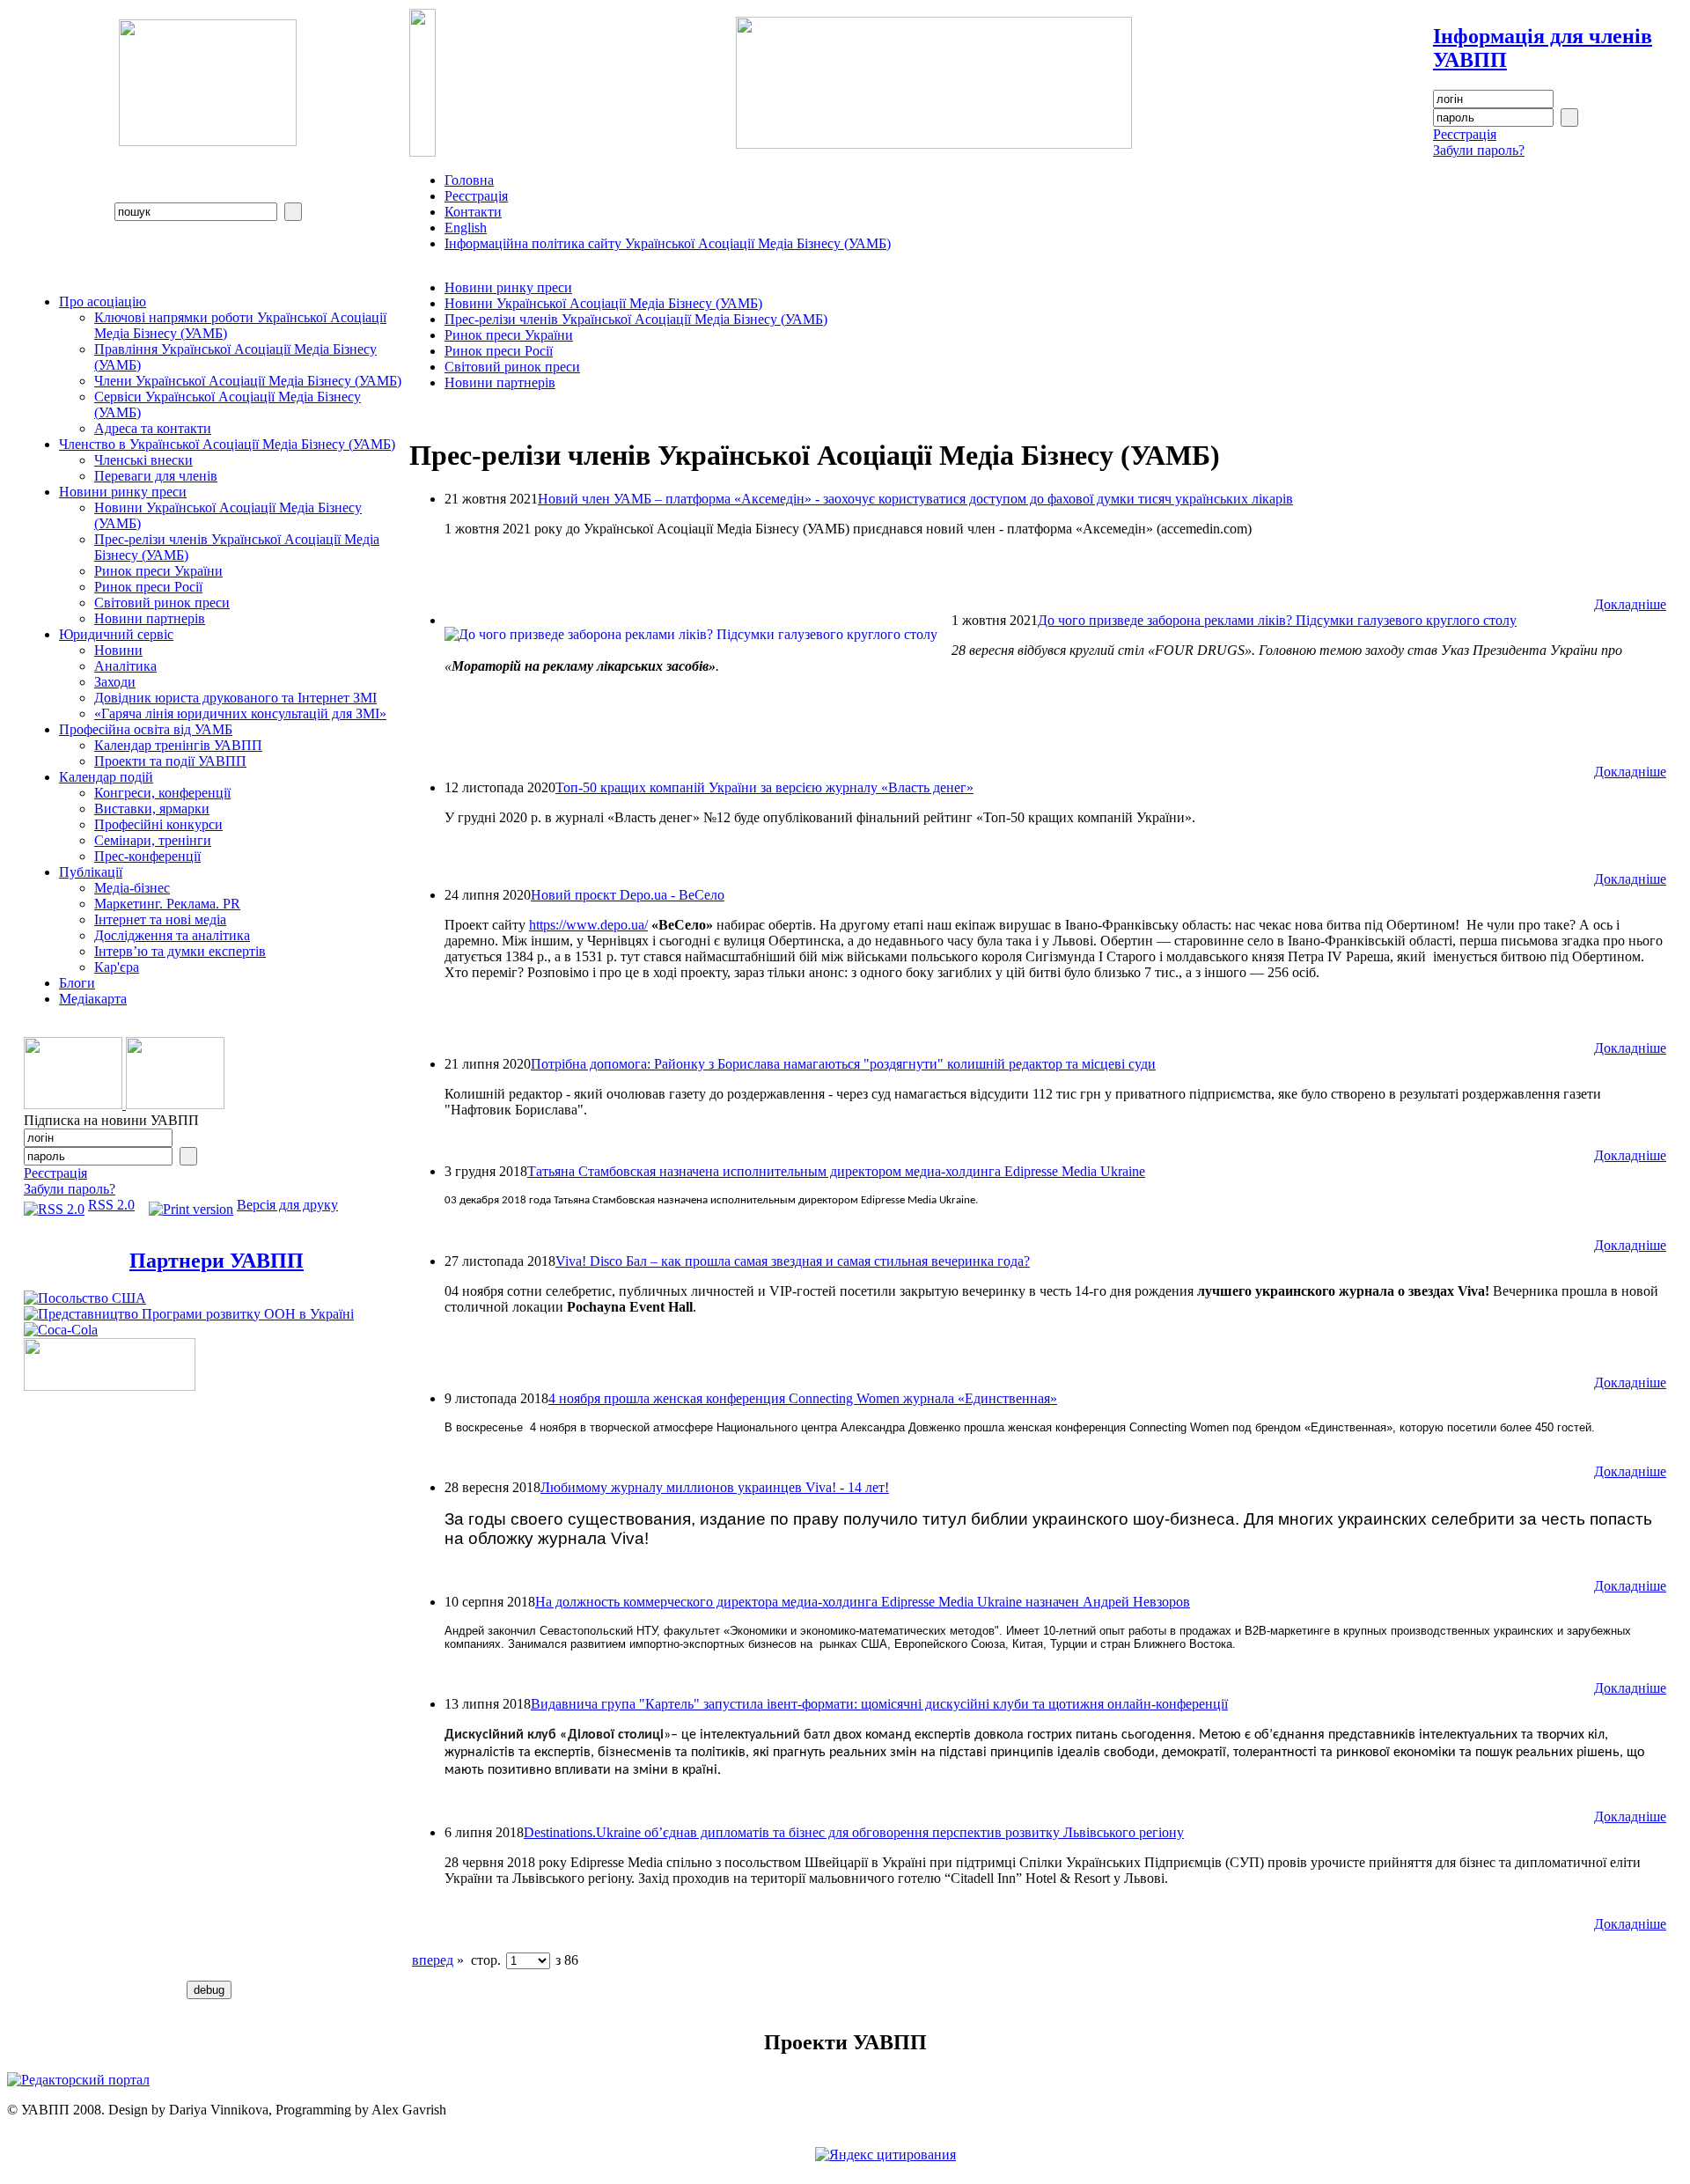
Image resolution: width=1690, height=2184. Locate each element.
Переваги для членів (156, 476)
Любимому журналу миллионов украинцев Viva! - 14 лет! (715, 1487)
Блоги (77, 983)
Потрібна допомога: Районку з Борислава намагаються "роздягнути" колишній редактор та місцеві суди (843, 1064)
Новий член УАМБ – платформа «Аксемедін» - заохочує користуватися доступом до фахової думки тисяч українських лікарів (915, 499)
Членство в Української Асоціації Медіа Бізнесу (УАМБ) (227, 444)
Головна (469, 180)
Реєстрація (1465, 134)
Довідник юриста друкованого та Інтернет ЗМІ (235, 698)
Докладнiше (1630, 604)
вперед (433, 1960)
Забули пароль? (1479, 150)
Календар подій (106, 777)
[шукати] (293, 212)
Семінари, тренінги (153, 840)
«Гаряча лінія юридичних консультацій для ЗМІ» (240, 713)
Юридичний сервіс (116, 634)
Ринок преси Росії (148, 587)
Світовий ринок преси (162, 603)
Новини (118, 650)
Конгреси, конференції (162, 793)
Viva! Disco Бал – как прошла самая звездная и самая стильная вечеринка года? (793, 1261)
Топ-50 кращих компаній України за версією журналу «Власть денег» (764, 787)
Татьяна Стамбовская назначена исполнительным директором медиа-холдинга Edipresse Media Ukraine (836, 1171)
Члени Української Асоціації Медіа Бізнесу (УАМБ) (248, 381)
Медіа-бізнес (132, 888)
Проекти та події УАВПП (170, 761)
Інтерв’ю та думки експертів (180, 951)
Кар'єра (117, 967)
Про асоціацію (103, 301)
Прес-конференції (147, 856)
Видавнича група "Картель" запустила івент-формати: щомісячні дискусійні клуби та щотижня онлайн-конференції (879, 1704)
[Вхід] (1569, 118)
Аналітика (125, 666)
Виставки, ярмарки (152, 809)
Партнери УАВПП (217, 1261)
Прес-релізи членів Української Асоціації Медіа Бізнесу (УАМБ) (636, 319)
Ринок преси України (158, 571)
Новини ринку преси (123, 492)
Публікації (91, 872)
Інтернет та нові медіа (160, 919)
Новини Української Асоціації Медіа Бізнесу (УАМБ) (603, 303)
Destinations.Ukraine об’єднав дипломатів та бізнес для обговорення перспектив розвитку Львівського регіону (854, 1832)
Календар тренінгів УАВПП (178, 745)
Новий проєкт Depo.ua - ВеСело (628, 895)
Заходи (115, 682)
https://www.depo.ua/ (588, 925)
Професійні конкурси (158, 824)
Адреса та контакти (153, 428)
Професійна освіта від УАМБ (146, 729)
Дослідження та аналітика (172, 935)
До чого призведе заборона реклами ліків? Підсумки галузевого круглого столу (1277, 620)
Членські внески (143, 460)
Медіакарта (93, 999)
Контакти (473, 212)
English (466, 228)
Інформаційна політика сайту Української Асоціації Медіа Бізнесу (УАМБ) (668, 243)
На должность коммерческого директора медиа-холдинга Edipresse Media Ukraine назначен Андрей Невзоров (863, 1602)
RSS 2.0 (111, 1205)
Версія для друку (287, 1205)
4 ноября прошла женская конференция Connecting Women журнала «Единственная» (803, 1398)
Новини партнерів (150, 618)
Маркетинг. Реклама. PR (167, 904)
